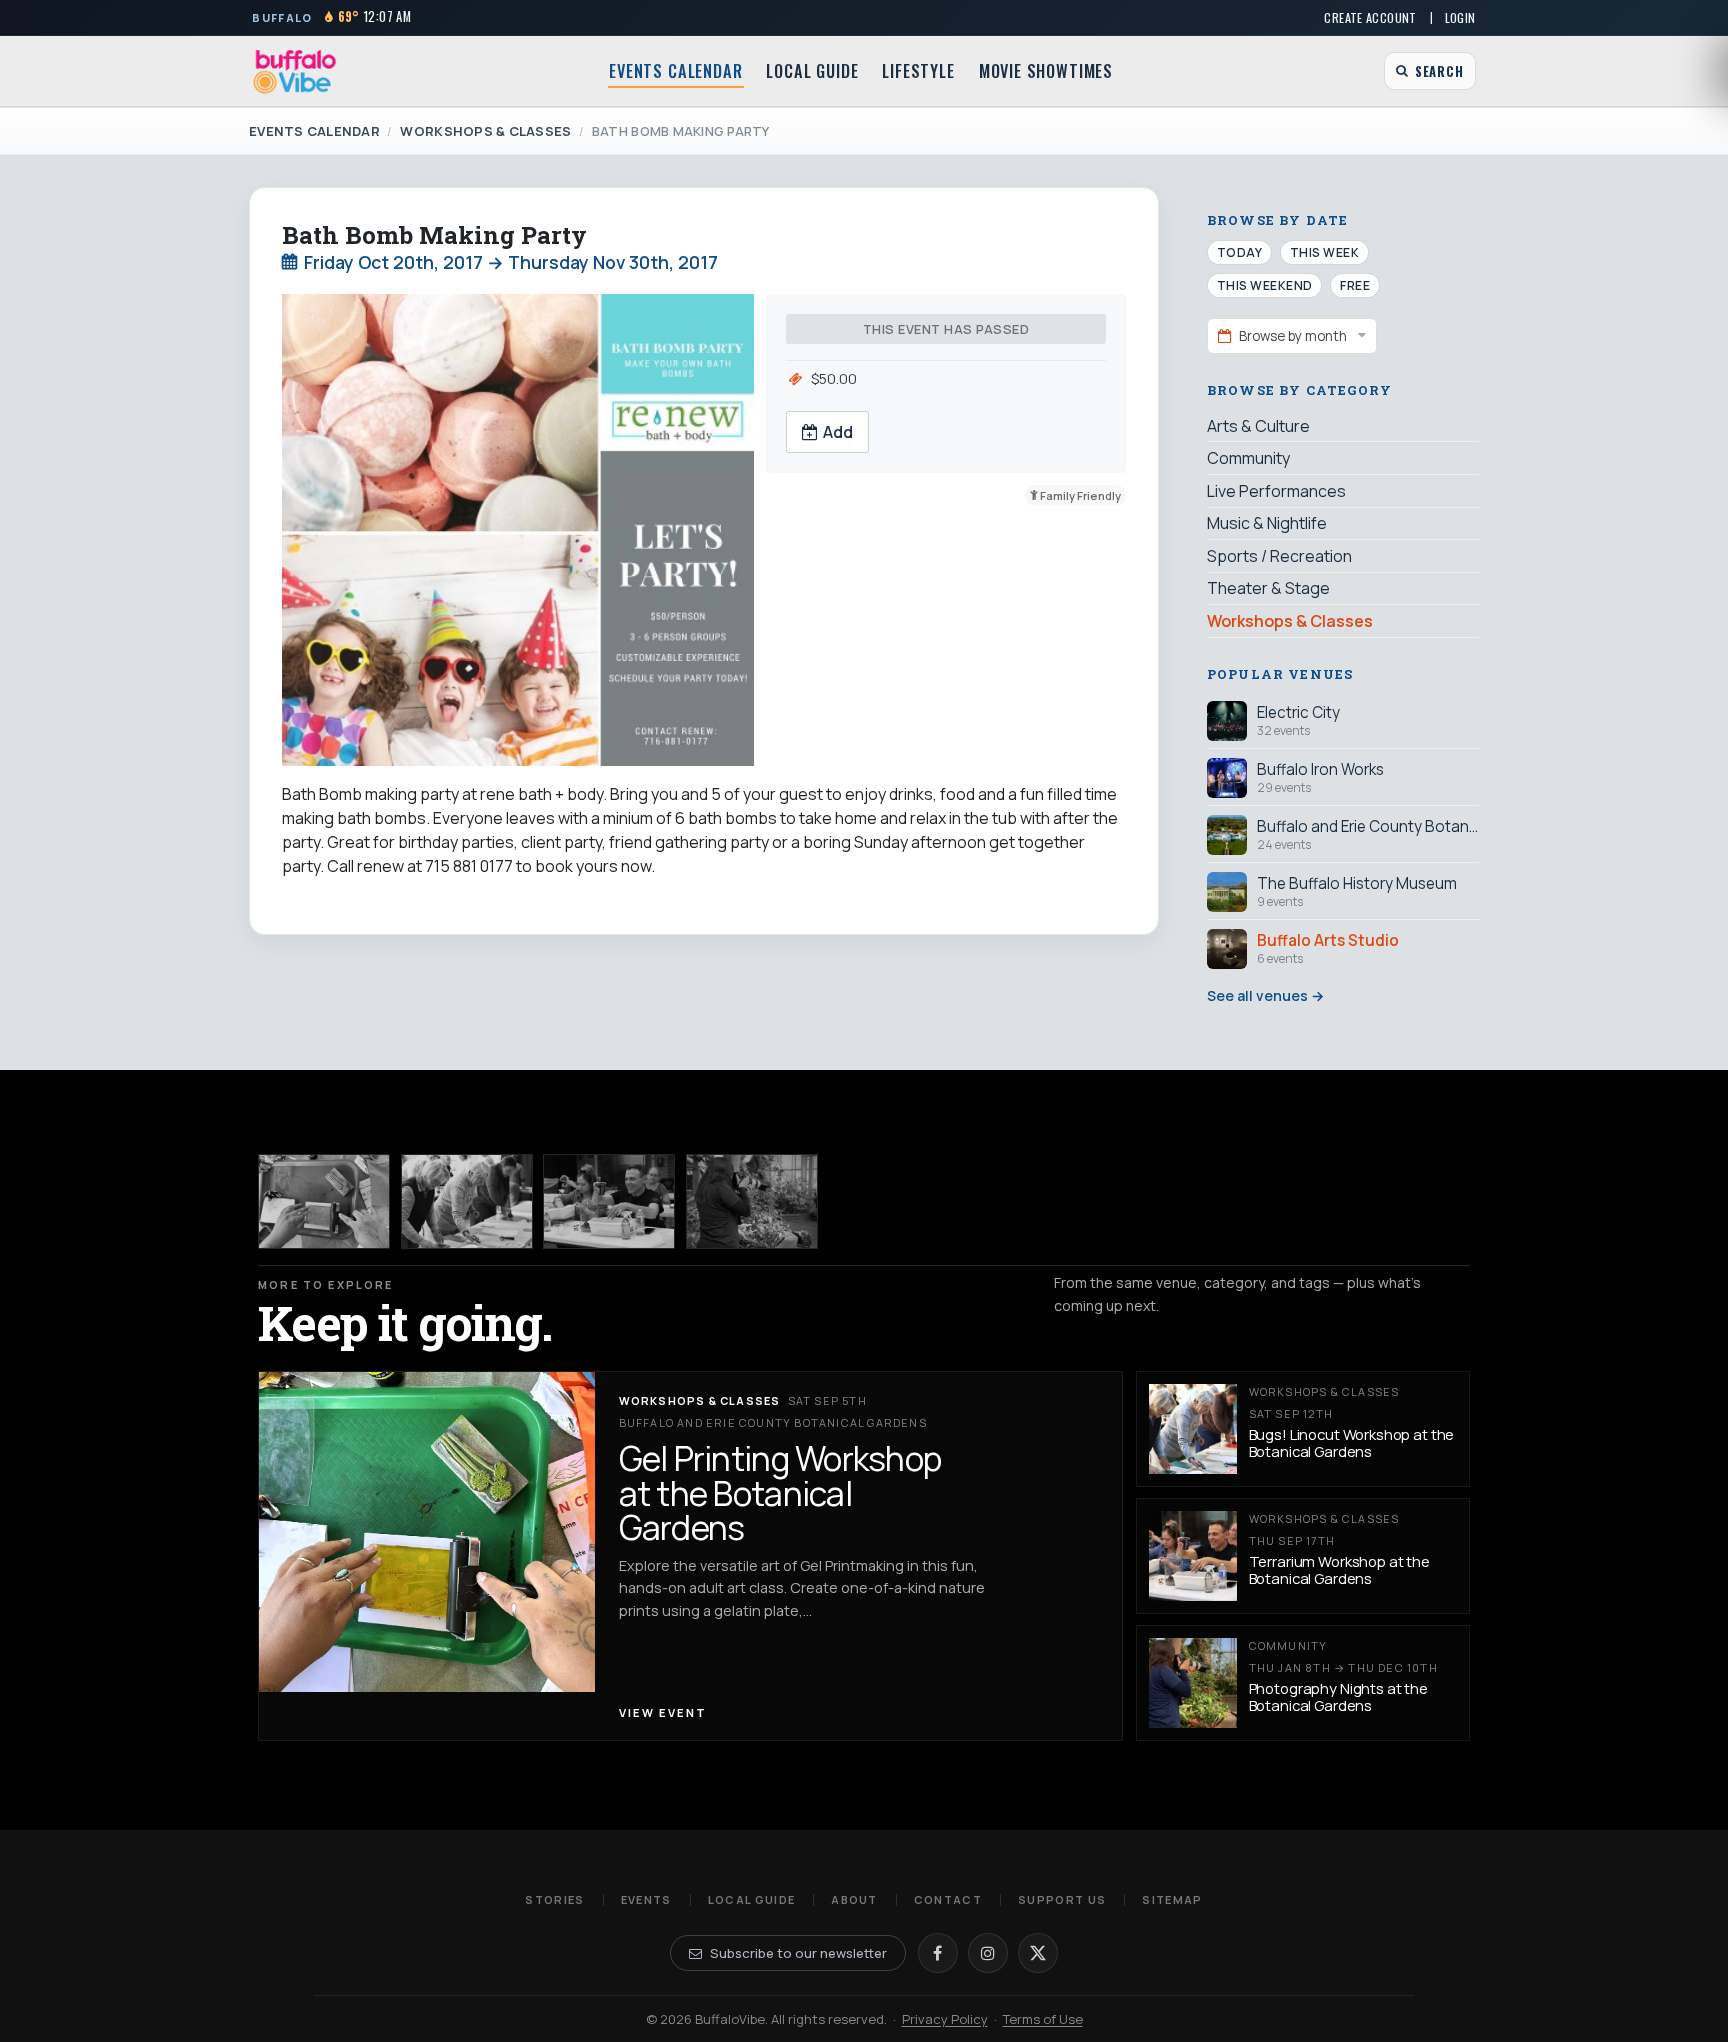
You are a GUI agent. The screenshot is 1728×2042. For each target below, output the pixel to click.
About (854, 1899)
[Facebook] (938, 1953)
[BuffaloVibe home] (295, 71)
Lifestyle (918, 71)
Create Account (1370, 17)
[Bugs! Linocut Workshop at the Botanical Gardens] (467, 1201)
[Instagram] (988, 1953)
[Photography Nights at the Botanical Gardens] (752, 1201)
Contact (948, 1899)
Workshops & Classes (485, 131)
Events (646, 1899)
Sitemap (1172, 1899)
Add (838, 432)
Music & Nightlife (1267, 523)
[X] (1038, 1953)
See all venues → (1265, 995)
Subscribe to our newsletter (798, 1953)
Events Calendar (675, 71)
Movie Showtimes (1046, 71)
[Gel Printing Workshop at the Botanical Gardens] (324, 1201)
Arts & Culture (1258, 426)
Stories (554, 1899)
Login (1460, 17)
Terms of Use (1043, 2019)
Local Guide (812, 71)
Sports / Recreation (1279, 556)
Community (1248, 458)
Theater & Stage (1268, 588)
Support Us (1062, 1899)
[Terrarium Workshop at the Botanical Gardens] (609, 1201)
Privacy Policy (945, 2019)
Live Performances (1276, 491)
